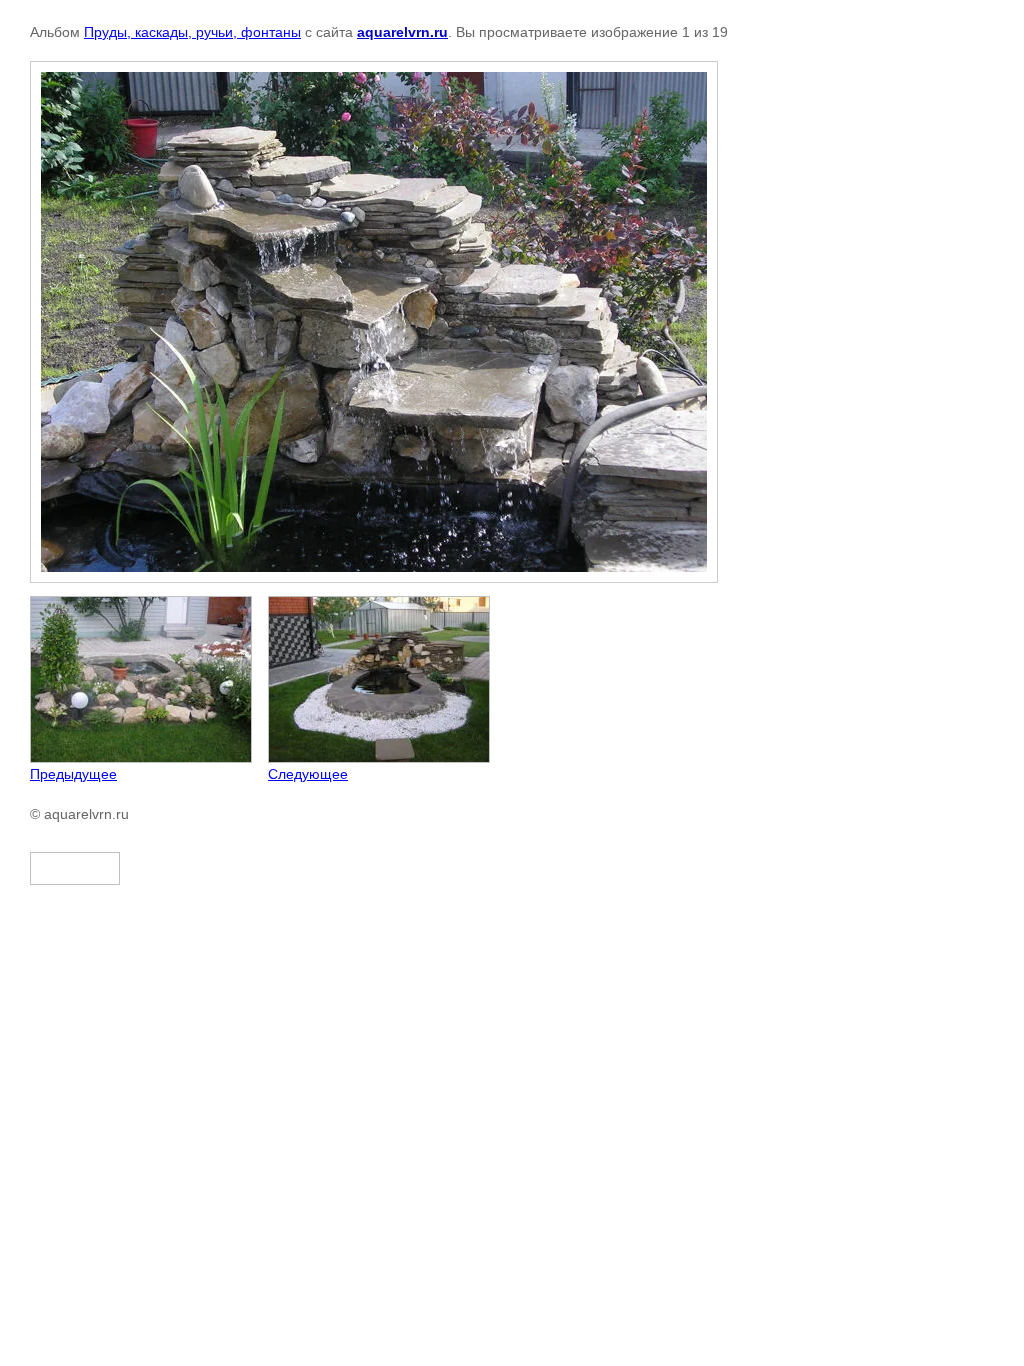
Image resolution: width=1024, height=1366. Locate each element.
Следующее (308, 774)
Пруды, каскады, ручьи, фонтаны (192, 32)
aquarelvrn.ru (402, 32)
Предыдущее (73, 774)
